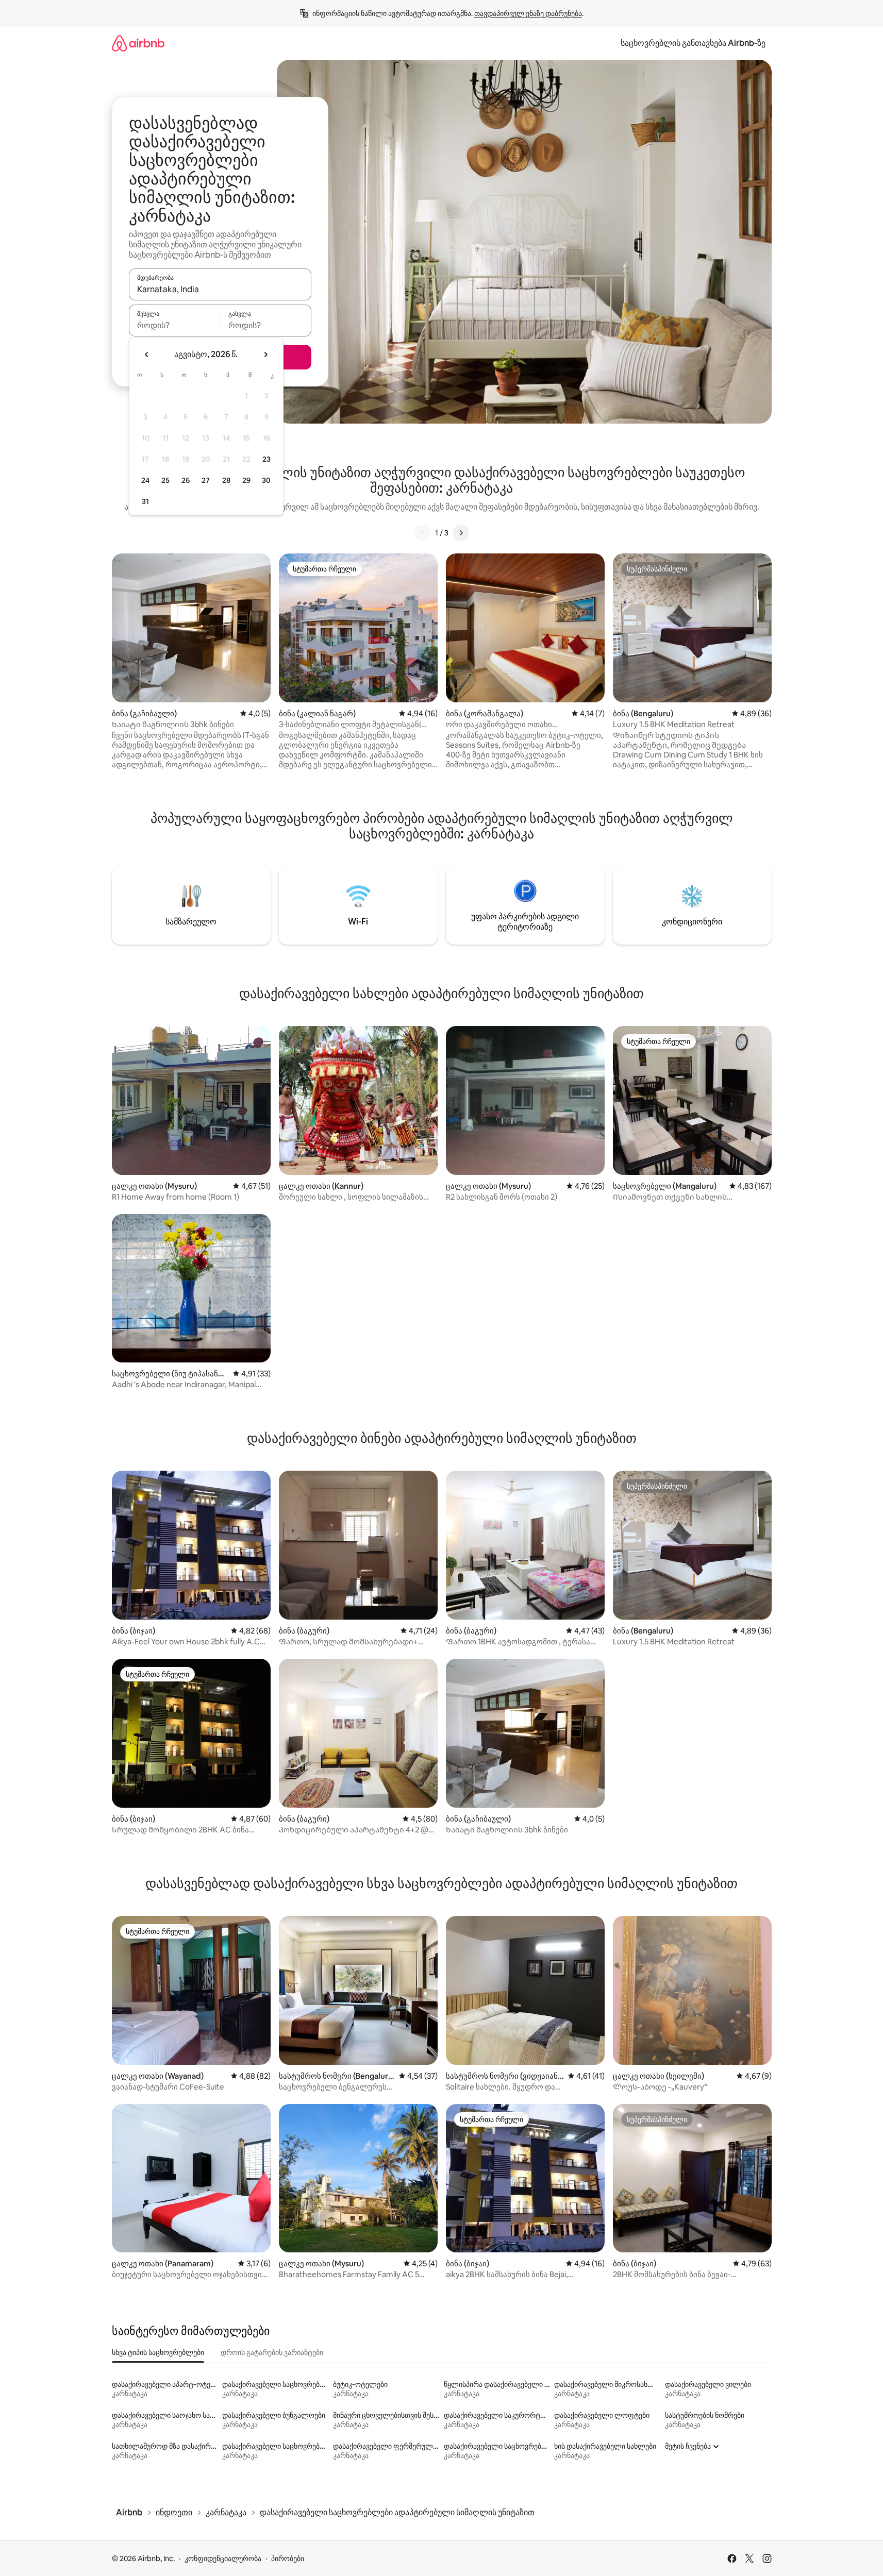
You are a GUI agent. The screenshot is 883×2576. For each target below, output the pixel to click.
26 (186, 480)
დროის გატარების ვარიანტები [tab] (272, 2352)
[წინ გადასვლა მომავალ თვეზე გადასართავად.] (265, 355)
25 (165, 480)
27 (206, 480)
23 (266, 459)
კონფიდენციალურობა (223, 2558)
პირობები (288, 2558)
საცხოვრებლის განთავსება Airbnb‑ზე (693, 43)
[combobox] (220, 289)
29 (246, 480)
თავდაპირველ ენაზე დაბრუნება (528, 13)
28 (226, 480)
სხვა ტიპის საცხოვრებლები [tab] (158, 2352)
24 (145, 480)
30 (266, 480)
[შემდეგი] (461, 533)
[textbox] (174, 325)
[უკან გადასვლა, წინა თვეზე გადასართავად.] (147, 355)
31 (145, 501)
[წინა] (423, 533)
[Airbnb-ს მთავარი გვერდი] (138, 43)
